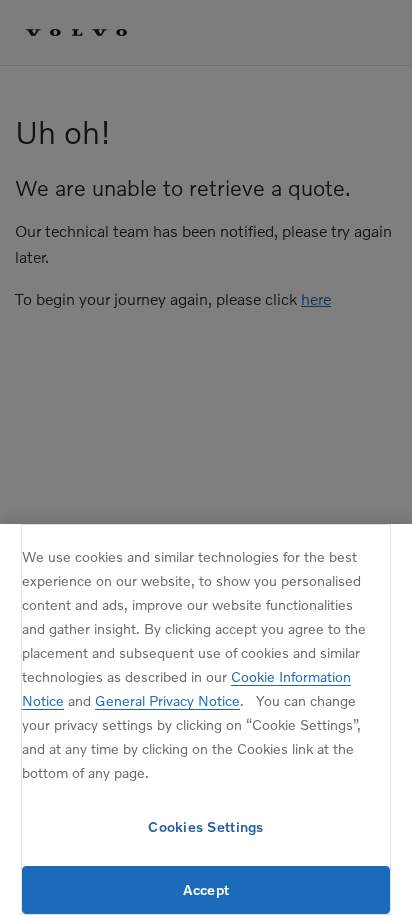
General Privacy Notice (167, 700)
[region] (206, 719)
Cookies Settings (205, 826)
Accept (206, 889)
